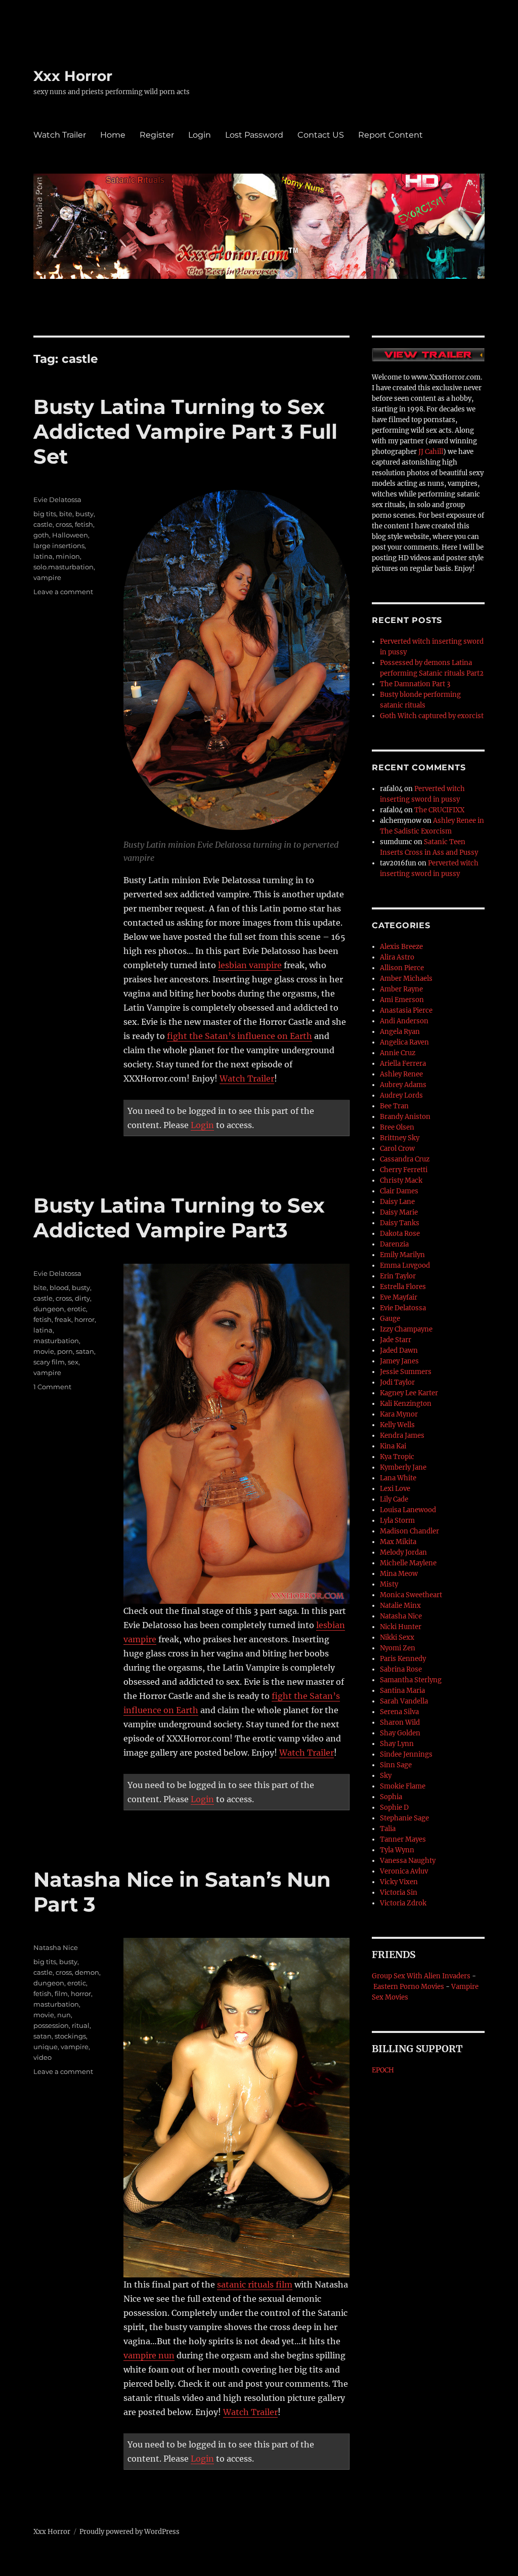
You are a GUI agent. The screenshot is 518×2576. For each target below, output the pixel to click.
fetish (84, 524)
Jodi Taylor (397, 1382)
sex (73, 1362)
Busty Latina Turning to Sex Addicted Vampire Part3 (179, 1218)
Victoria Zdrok (403, 1903)
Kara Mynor (399, 1414)
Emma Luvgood (405, 1265)
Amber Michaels (406, 979)
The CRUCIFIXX (439, 810)
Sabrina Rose (401, 1669)
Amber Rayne (401, 989)
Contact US (321, 135)
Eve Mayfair (399, 1297)
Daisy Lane (397, 1202)
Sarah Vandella (404, 1701)
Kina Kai (393, 1446)
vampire (47, 577)
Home (113, 135)
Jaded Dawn (399, 1351)
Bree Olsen (397, 1127)
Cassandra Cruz (405, 1159)
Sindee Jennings (406, 1754)
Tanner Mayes (403, 1839)
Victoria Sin (399, 1893)
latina (43, 556)
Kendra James (402, 1436)
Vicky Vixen (399, 1882)
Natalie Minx (400, 1606)
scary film (49, 1362)
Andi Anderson (404, 1021)
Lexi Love (395, 1489)
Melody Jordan (403, 1552)
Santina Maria (402, 1691)
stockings (70, 2036)
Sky (386, 1776)
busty (84, 514)
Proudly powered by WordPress (129, 2532)
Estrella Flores (403, 1287)
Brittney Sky (400, 1138)
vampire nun (149, 2355)
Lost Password (254, 135)
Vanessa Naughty (408, 1861)
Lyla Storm (397, 1521)
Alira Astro (397, 957)
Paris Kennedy (403, 1659)
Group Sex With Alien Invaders (421, 1976)
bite (66, 514)
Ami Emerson (402, 1000)
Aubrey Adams (403, 1085)
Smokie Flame (403, 1786)
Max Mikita (398, 1542)
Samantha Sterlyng (411, 1680)
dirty (82, 1298)
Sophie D (394, 1808)
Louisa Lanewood (408, 1510)
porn (65, 1351)
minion (68, 556)
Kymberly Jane (403, 1467)
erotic (77, 1309)
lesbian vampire (250, 965)
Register (157, 135)
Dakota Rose (400, 1234)
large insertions (59, 546)
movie (44, 1351)
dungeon (49, 1309)
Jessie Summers (406, 1372)
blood (59, 1287)
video (42, 2057)
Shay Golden (400, 1733)
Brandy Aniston (405, 1117)
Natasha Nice (56, 1947)
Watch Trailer (60, 135)
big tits (45, 514)
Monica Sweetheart (411, 1595)
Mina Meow (399, 1574)
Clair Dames (399, 1191)
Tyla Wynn (397, 1850)
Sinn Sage (396, 1765)
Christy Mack (401, 1180)
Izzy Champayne (406, 1329)
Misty (389, 1584)
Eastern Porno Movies (409, 1987)
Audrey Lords (401, 1095)
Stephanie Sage (404, 1818)
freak (63, 1319)
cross (64, 524)
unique (46, 2047)
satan (85, 1351)
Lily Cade (394, 1499)
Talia (388, 1829)
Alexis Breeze (401, 947)
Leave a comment (63, 592)
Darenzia (394, 1244)
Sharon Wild (400, 1722)
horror (84, 1319)
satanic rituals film (255, 2284)
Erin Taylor (398, 1276)
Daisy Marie (399, 1212)
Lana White (398, 1478)
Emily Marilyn (402, 1255)
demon (87, 1972)
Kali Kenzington (406, 1404)
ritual (81, 2025)
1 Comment (52, 1387)
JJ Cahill (431, 452)
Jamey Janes (399, 1361)
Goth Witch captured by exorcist (432, 716)
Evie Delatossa (57, 500)
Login (200, 135)
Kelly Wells (397, 1425)
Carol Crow (397, 1149)
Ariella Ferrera (403, 1064)
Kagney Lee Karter (409, 1393)
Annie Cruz (398, 1053)
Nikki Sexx (397, 1637)
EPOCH (383, 2070)
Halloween (70, 535)
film (61, 1993)
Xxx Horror (73, 76)
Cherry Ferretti (404, 1170)
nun (64, 2015)
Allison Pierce (402, 968)
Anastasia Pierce (406, 1010)
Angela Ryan (400, 1032)
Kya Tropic (397, 1457)
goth (41, 535)
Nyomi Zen (398, 1648)
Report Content (391, 135)
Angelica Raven (404, 1042)
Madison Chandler (409, 1531)
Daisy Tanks (400, 1223)
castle (43, 524)
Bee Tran (394, 1106)
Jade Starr (396, 1340)
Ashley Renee (401, 1074)
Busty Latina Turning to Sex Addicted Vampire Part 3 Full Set (185, 431)
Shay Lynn (397, 1744)
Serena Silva (399, 1712)
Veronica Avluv (404, 1871)
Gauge (390, 1319)
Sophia (391, 1797)
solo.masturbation (63, 567)
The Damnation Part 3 (415, 684)
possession (51, 2025)
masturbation (56, 1341)
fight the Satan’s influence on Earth (240, 1036)
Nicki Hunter (401, 1627)
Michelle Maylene (408, 1563)
